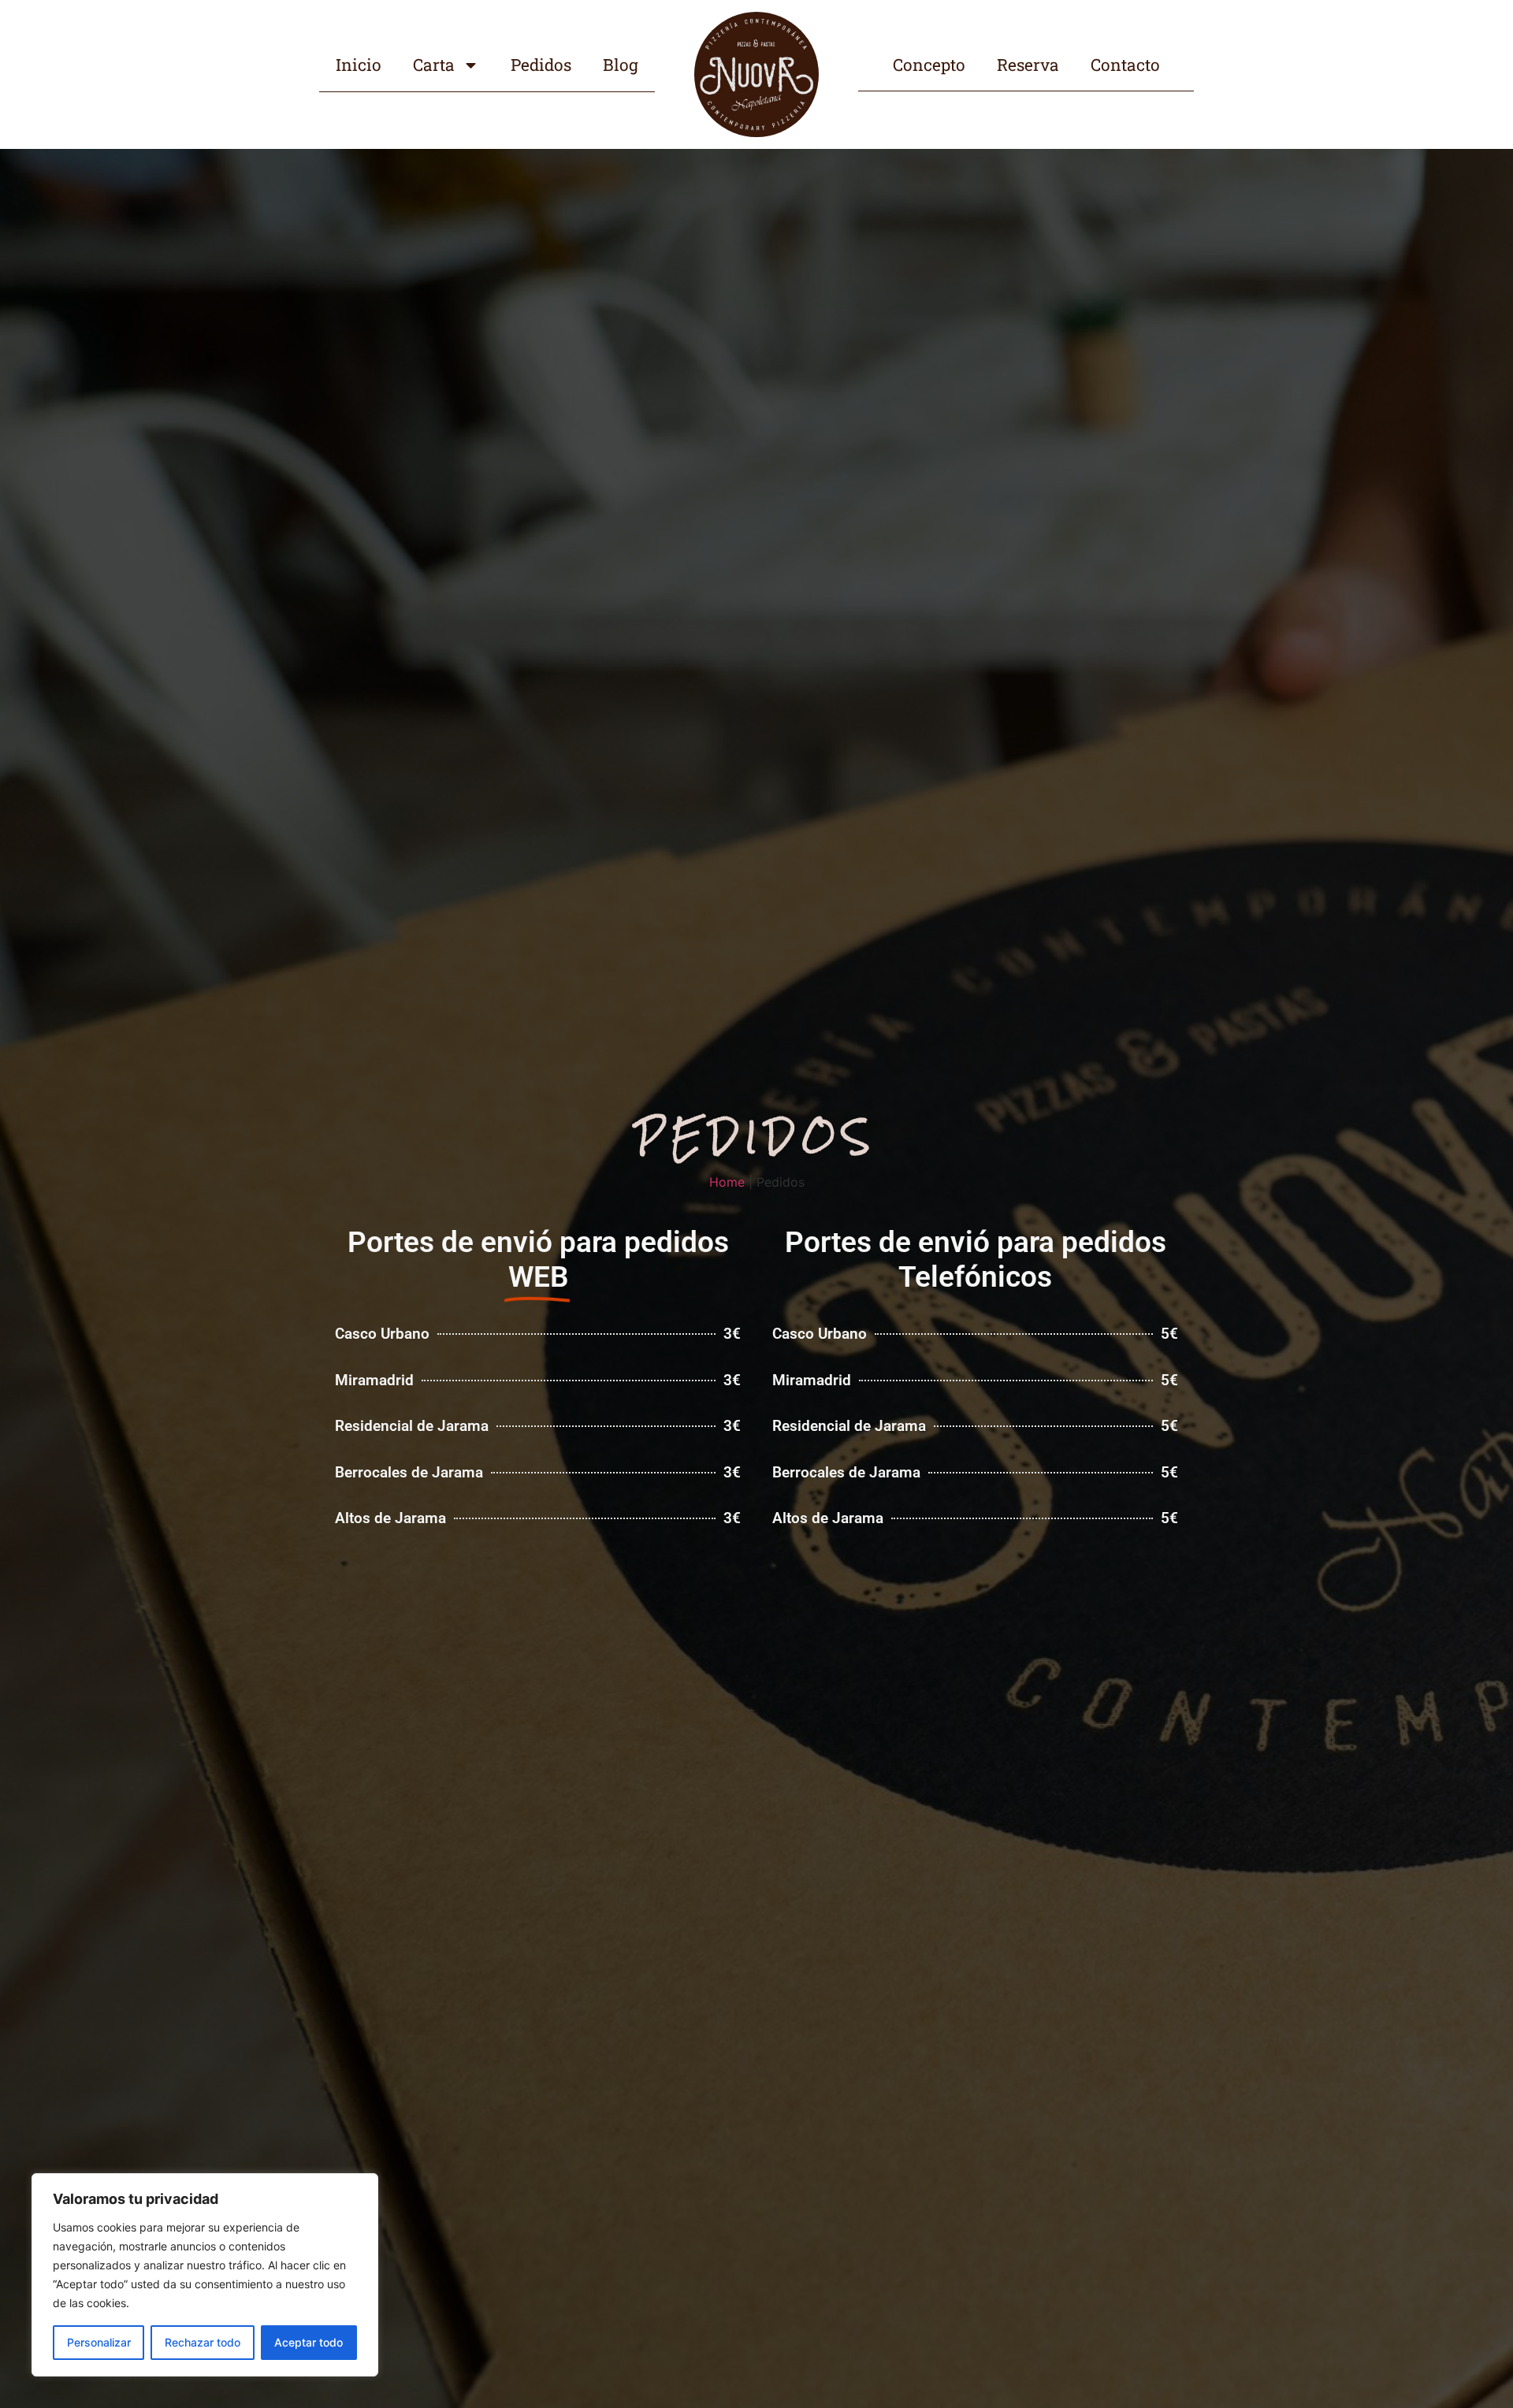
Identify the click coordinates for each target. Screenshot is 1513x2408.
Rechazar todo (203, 2342)
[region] (205, 2275)
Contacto (1125, 65)
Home (727, 1182)
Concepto (929, 65)
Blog (621, 65)
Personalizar (99, 2342)
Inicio (359, 65)
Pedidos (541, 65)
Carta (434, 65)
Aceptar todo (309, 2342)
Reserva (1028, 65)
